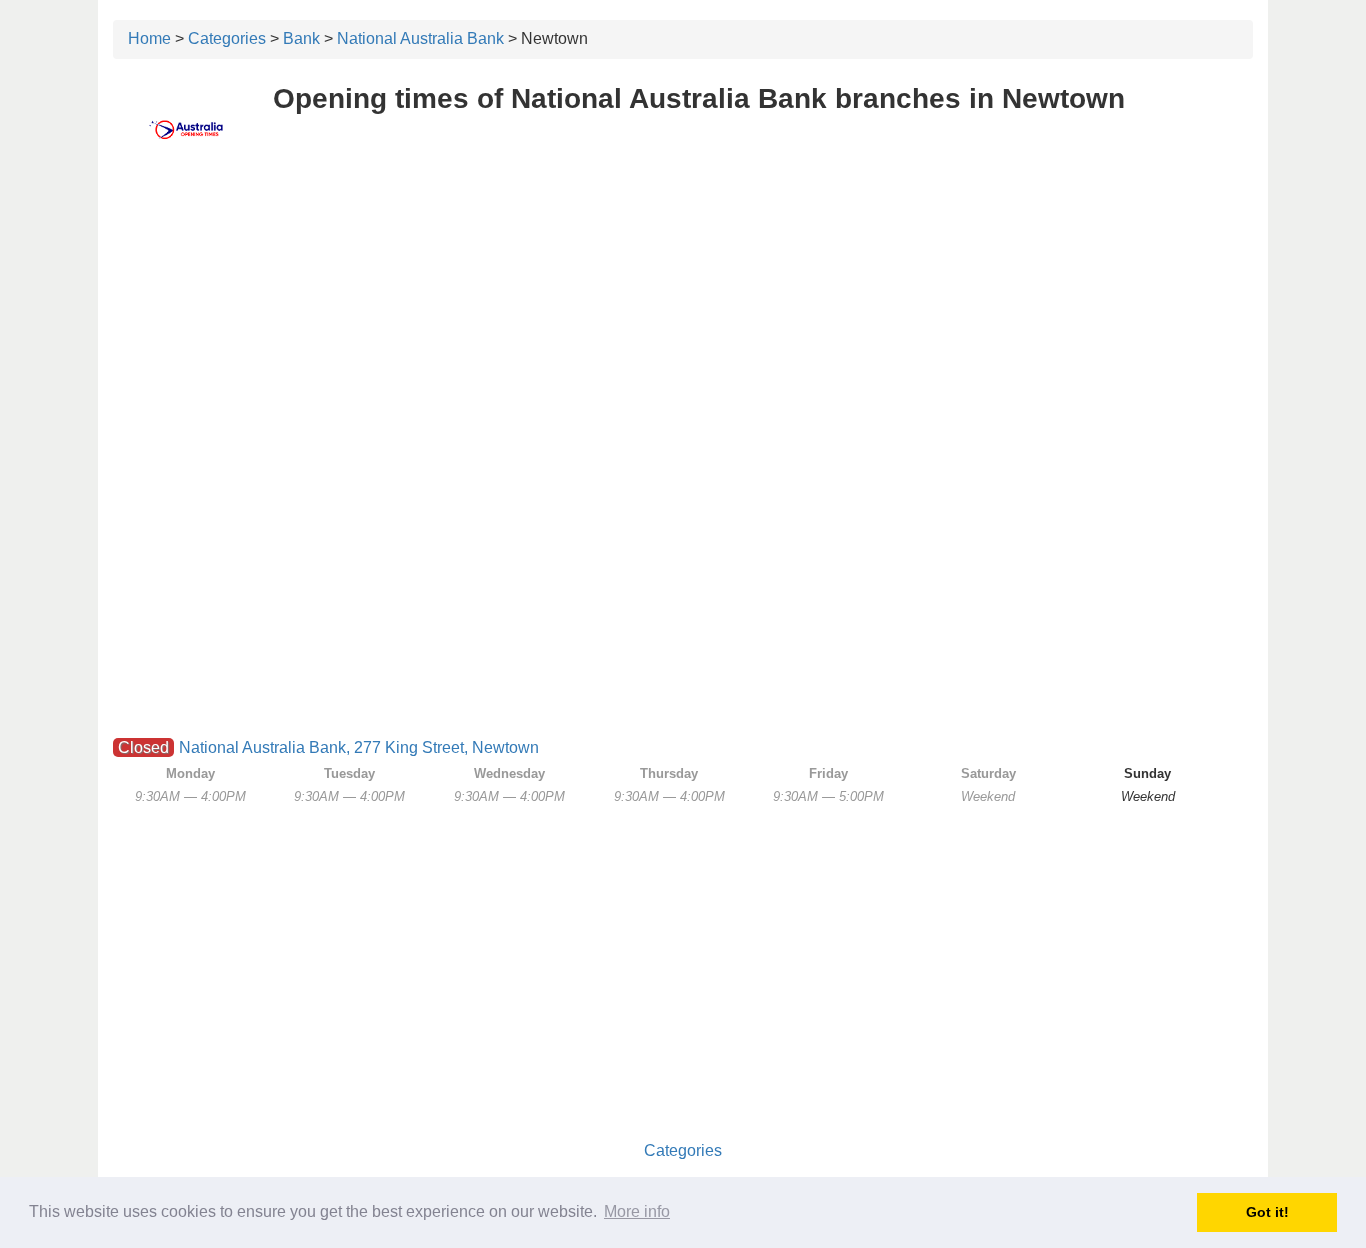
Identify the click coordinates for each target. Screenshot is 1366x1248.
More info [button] (637, 1211)
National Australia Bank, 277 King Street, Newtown (359, 747)
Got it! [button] (1267, 1212)
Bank (301, 38)
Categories (227, 38)
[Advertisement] (683, 317)
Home (149, 38)
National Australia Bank (420, 38)
